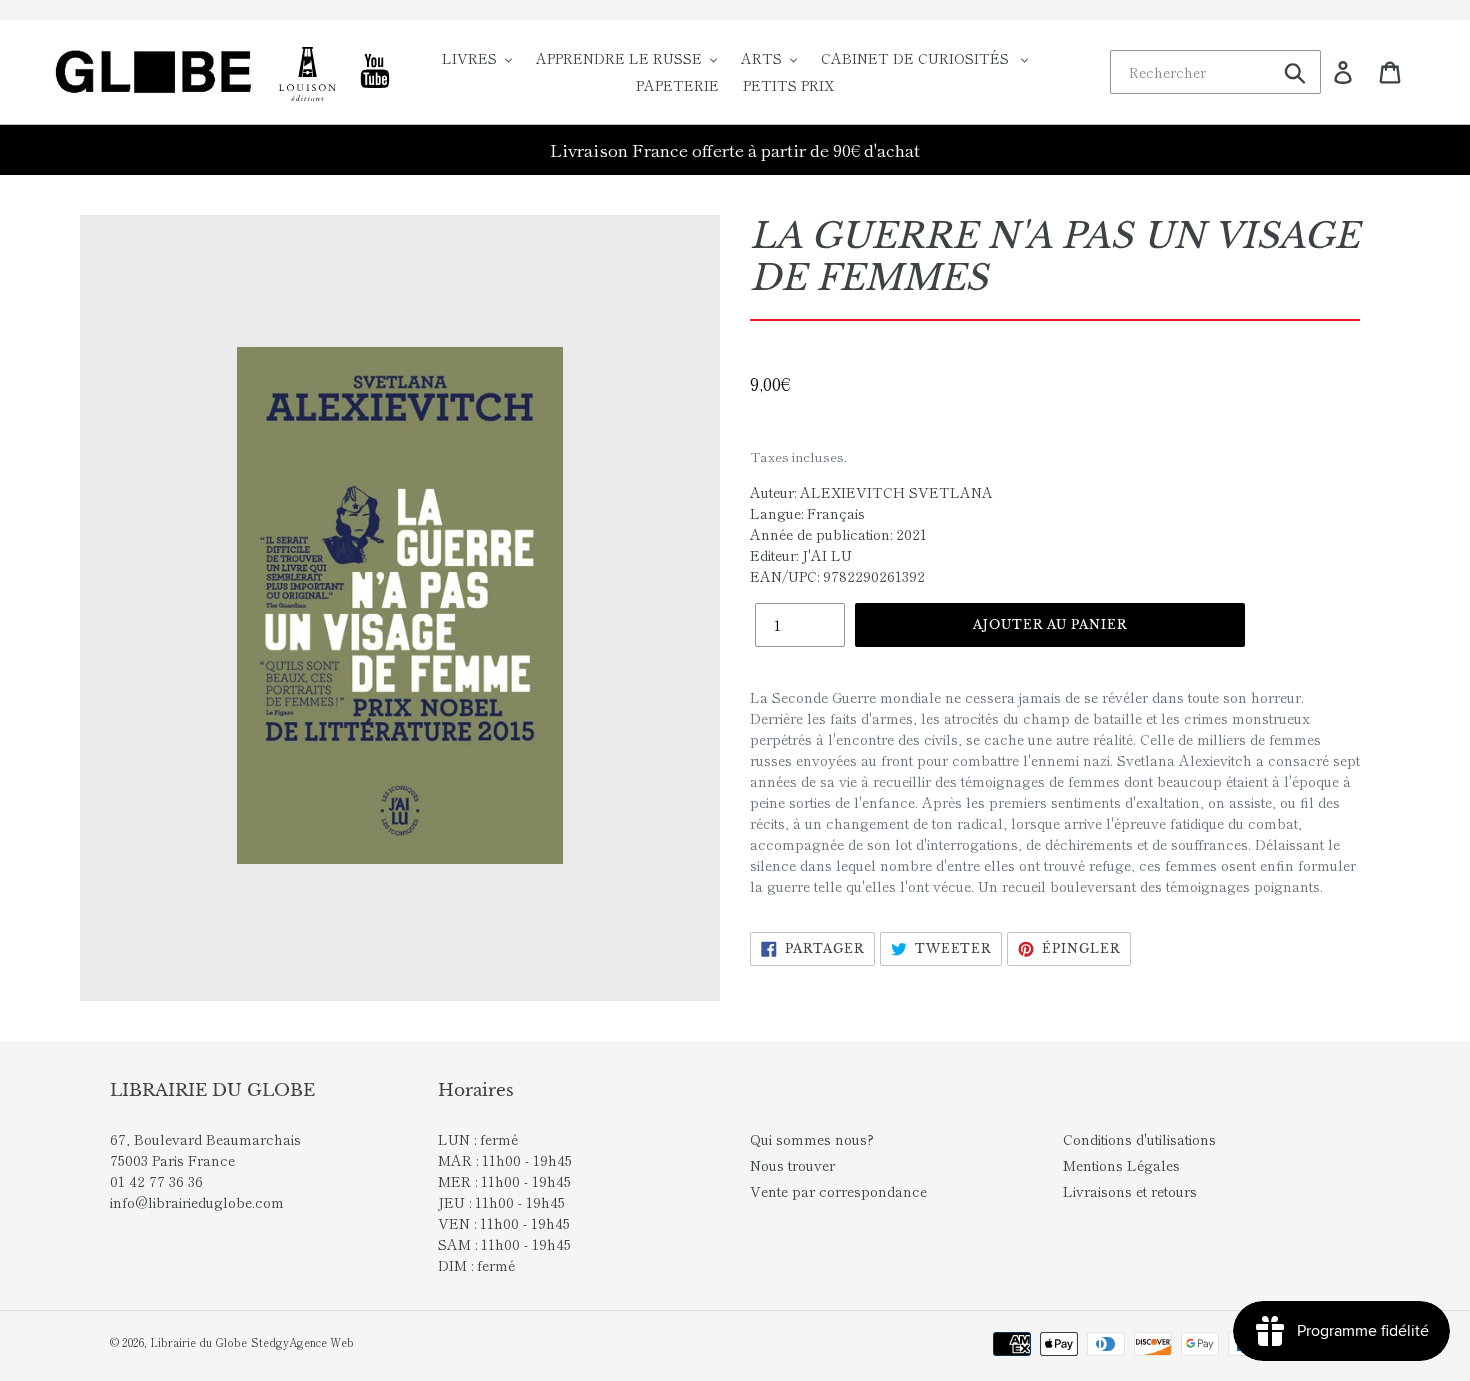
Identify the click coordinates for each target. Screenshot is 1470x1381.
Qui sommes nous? (812, 1139)
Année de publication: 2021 (838, 534)
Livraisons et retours (1130, 1191)
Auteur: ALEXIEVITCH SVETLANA (871, 492)
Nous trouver (792, 1165)
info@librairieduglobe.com (197, 1202)
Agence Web (321, 1342)
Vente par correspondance (838, 1191)
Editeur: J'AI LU (801, 555)
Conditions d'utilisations (1139, 1139)
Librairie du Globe (198, 1342)
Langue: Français (807, 513)
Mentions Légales (1121, 1165)
